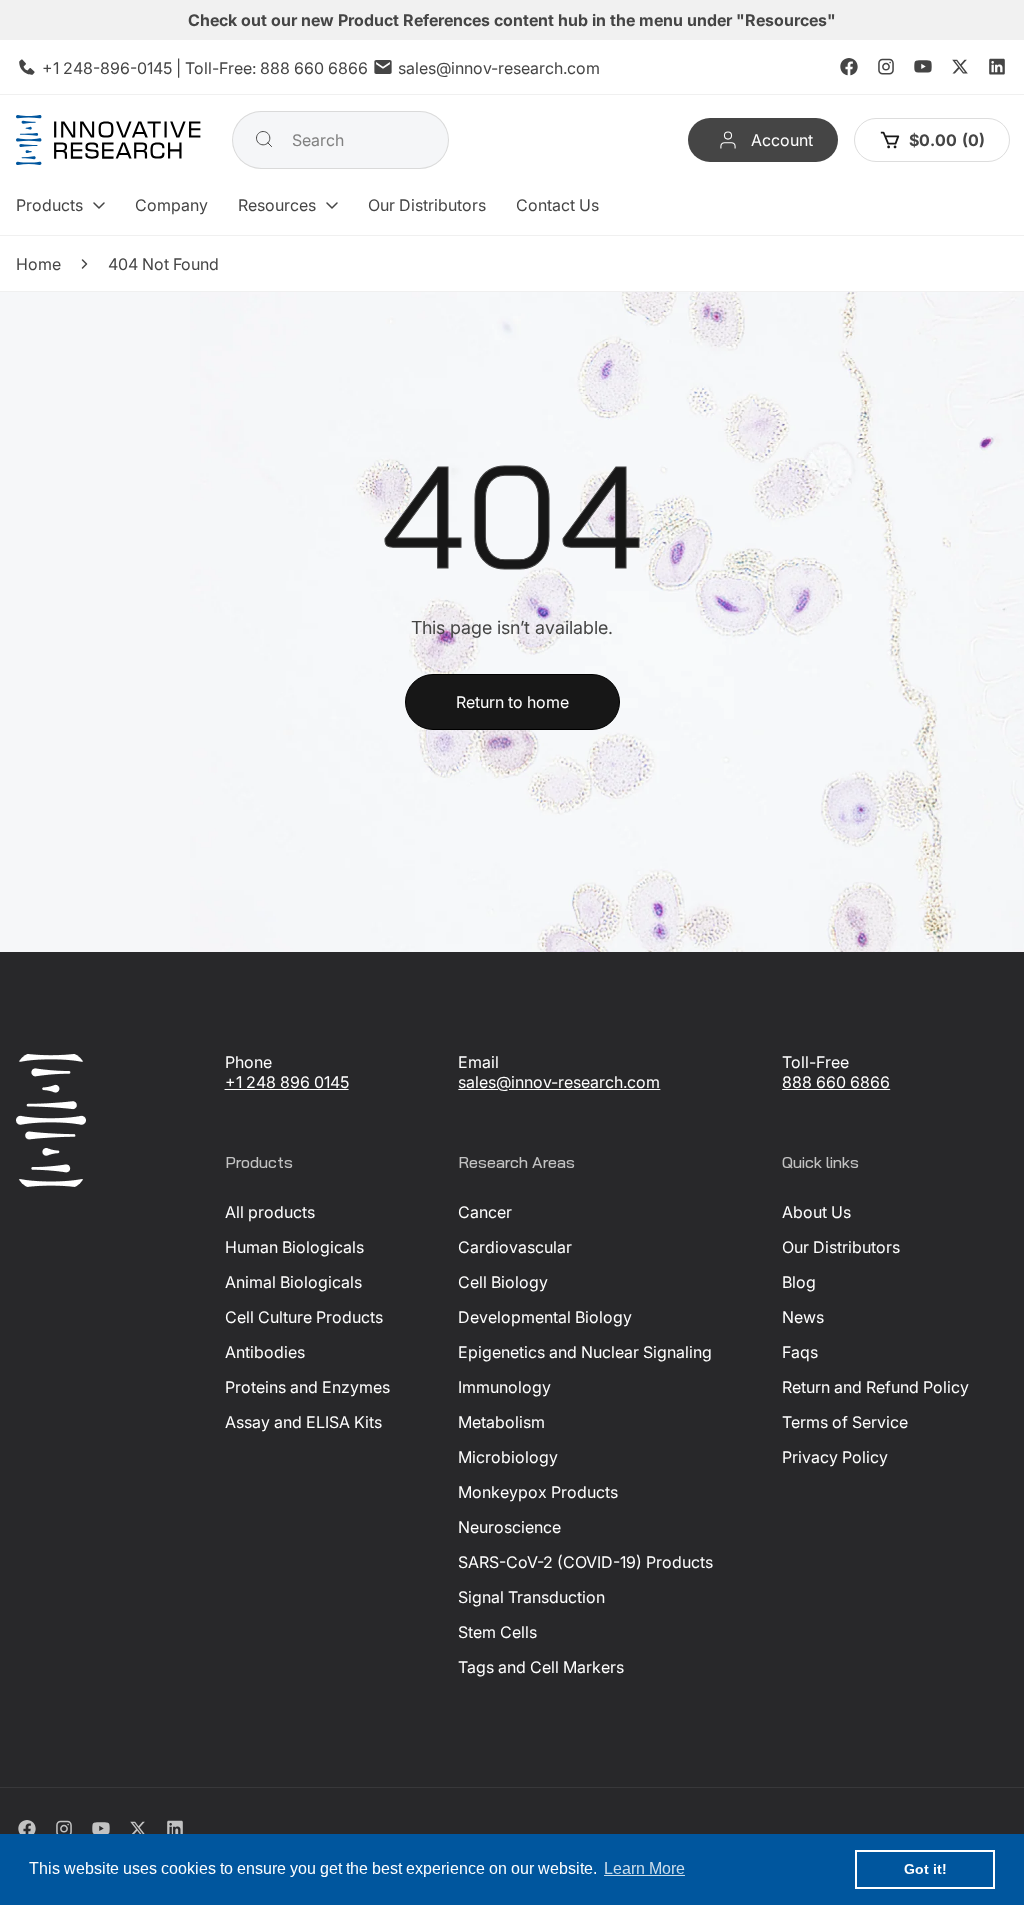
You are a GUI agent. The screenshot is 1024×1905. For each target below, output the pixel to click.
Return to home (512, 702)
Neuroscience (509, 1527)
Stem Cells (497, 1632)
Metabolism (501, 1422)
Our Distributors (841, 1247)
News (803, 1317)
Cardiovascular (515, 1247)
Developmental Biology (545, 1317)
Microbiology (508, 1457)
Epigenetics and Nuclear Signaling (585, 1352)
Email (478, 1062)
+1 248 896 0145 (287, 1082)
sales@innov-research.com (499, 68)
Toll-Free (815, 1062)
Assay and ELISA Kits (303, 1422)
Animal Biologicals (293, 1282)
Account (781, 140)
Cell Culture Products (304, 1317)
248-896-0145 (117, 68)
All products (270, 1212)
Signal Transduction (531, 1597)
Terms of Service (845, 1422)
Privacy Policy (835, 1457)
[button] (60, 205)
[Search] (264, 139)
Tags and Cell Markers (541, 1667)
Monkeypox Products (538, 1492)
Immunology (504, 1387)
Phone (248, 1062)
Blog (799, 1282)
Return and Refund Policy (875, 1387)
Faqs (800, 1352)
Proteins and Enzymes (307, 1387)
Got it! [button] (925, 1869)
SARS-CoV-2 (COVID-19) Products (585, 1562)
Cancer (485, 1212)
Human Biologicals (294, 1247)
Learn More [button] (644, 1868)
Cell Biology (503, 1282)
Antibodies (265, 1352)
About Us (816, 1212)
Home (38, 264)
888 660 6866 (314, 68)
